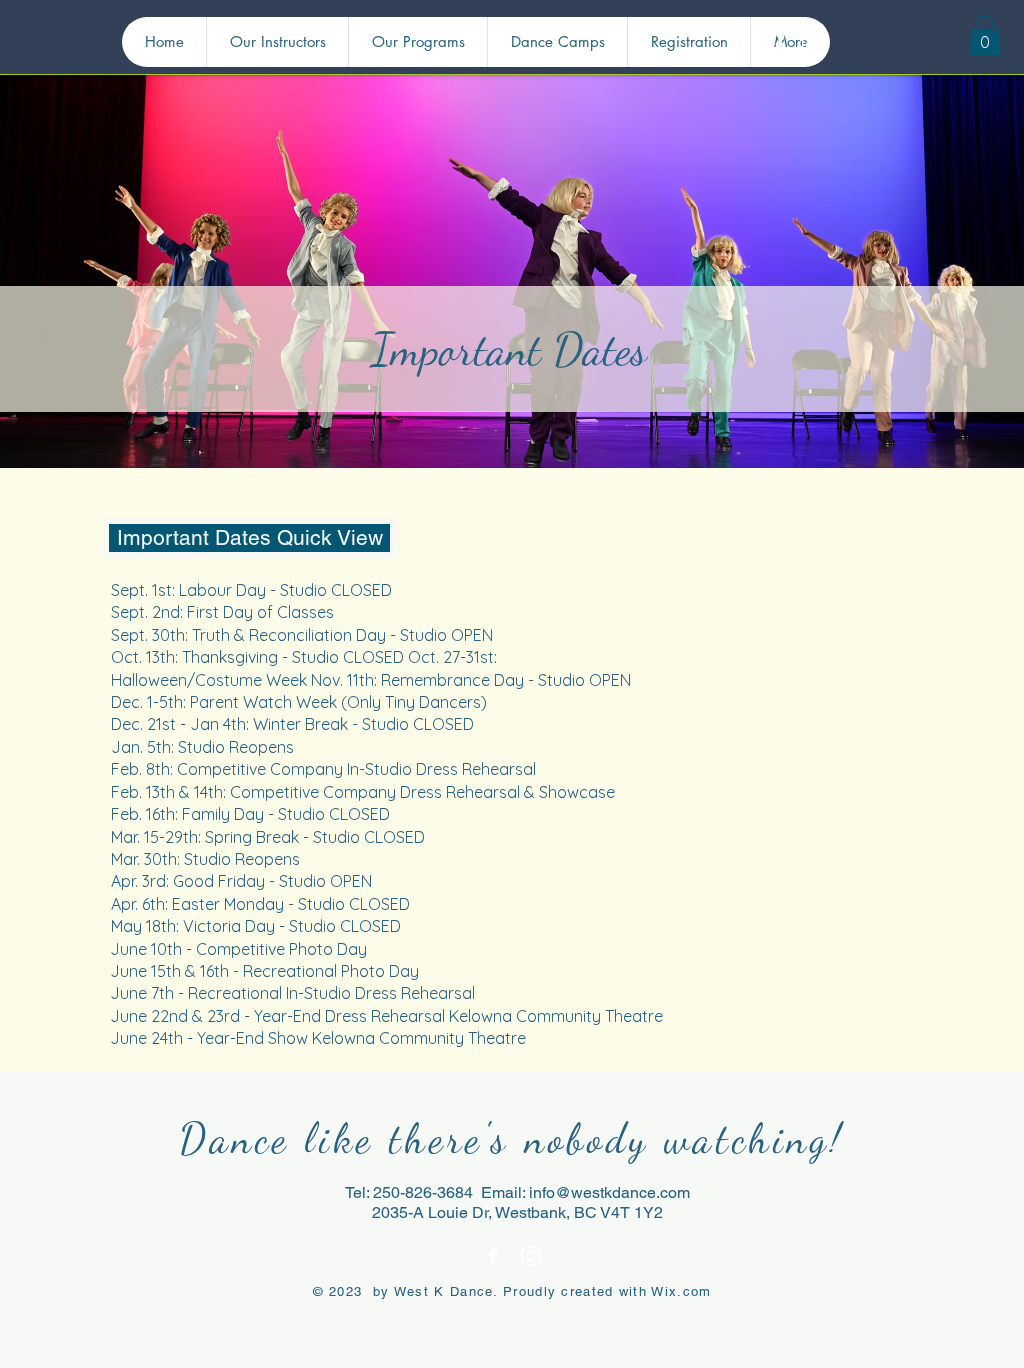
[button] (985, 35)
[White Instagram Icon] (810, 45)
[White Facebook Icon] (780, 45)
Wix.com (681, 1291)
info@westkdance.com (609, 1192)
